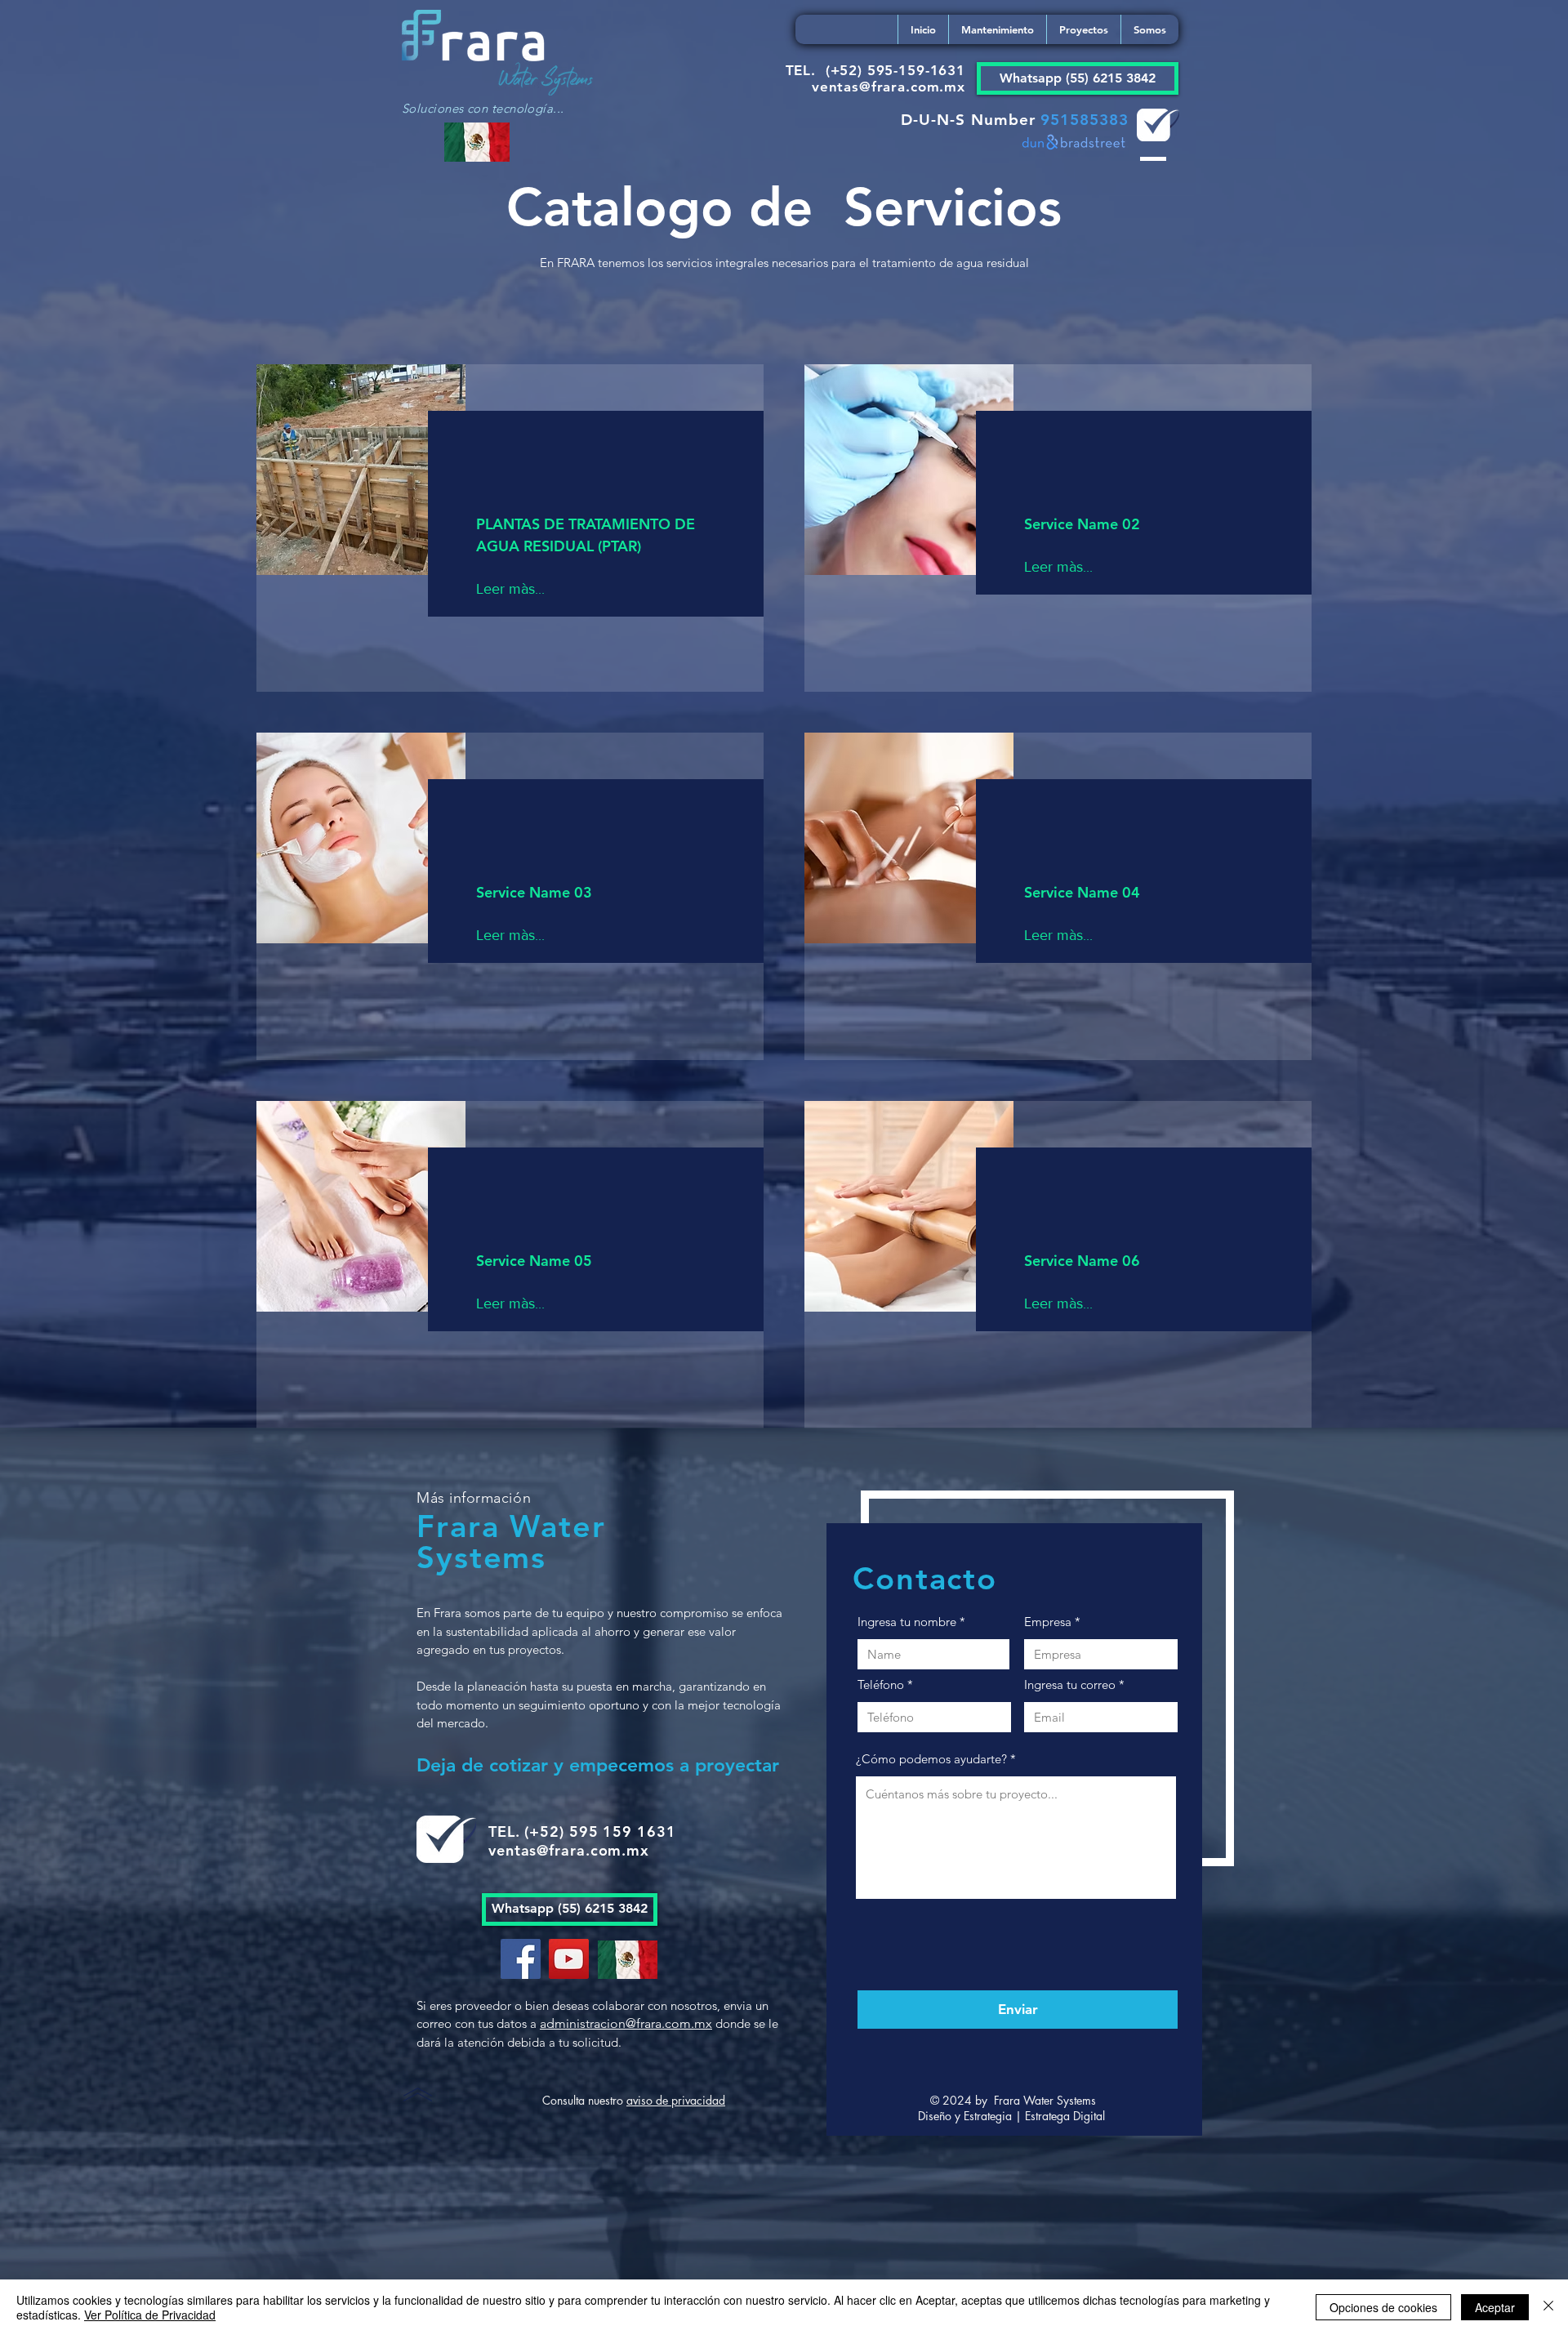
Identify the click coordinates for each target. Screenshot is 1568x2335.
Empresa (1048, 1622)
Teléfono (881, 1684)
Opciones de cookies (1383, 2307)
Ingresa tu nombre (907, 1622)
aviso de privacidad (676, 2100)
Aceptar (1495, 2307)
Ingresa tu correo (1070, 1684)
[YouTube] (569, 1959)
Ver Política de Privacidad (150, 2315)
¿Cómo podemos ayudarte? (931, 1759)
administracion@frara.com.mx (626, 2023)
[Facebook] (521, 1959)
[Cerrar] (1548, 2307)
